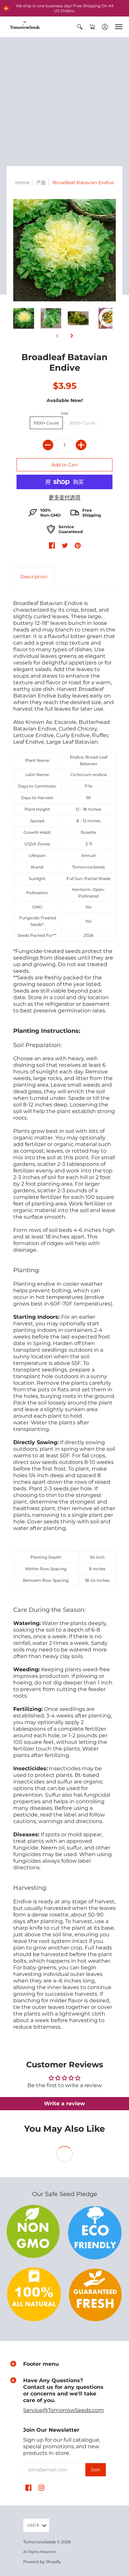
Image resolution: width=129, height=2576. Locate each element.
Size (65, 413)
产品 (41, 183)
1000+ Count (46, 423)
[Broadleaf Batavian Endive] (24, 318)
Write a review (64, 2103)
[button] (6, 8)
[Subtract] (48, 445)
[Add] (81, 445)
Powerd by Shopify (42, 2562)
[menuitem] (80, 27)
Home (22, 183)
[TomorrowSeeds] (25, 27)
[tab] (34, 577)
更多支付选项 (64, 498)
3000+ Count (83, 423)
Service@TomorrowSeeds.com (64, 2410)
